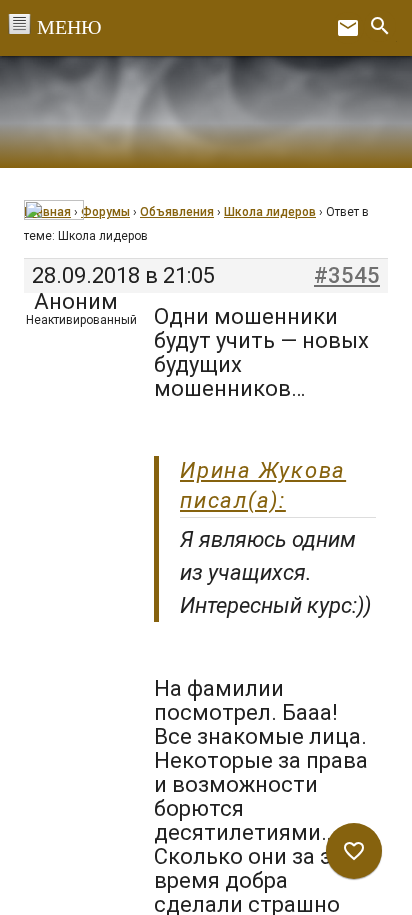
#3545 (347, 276)
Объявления (177, 212)
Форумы (105, 212)
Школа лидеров (270, 212)
